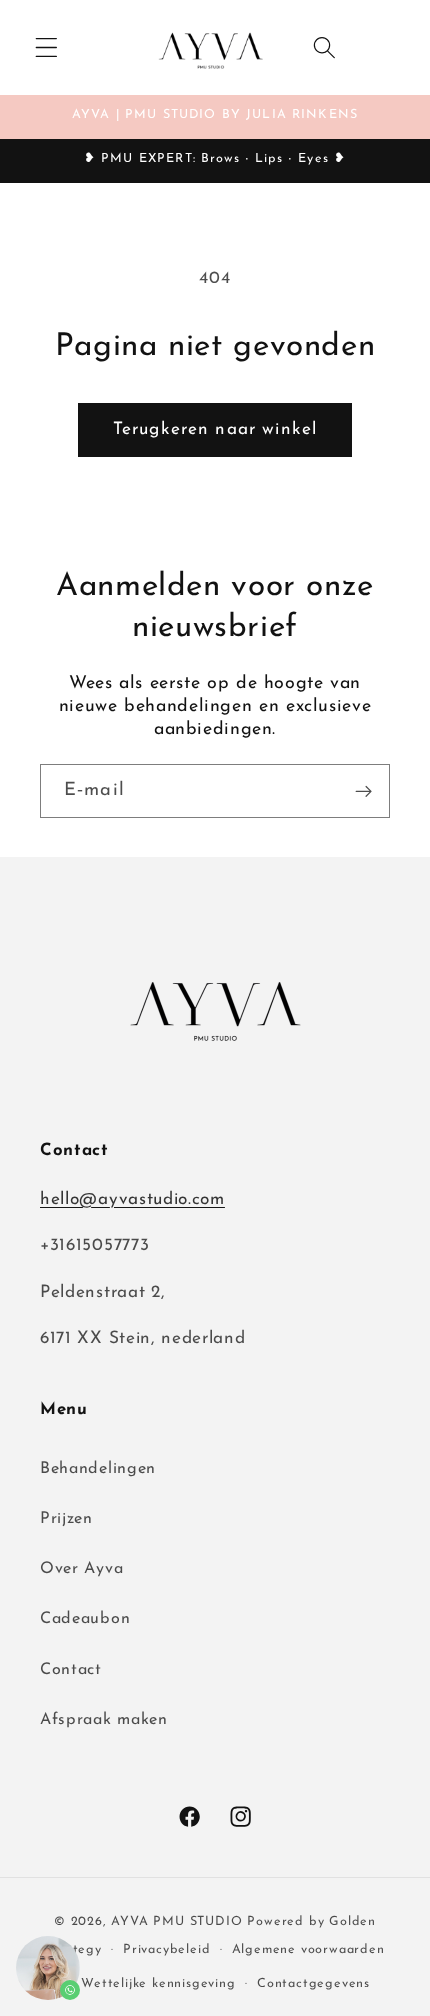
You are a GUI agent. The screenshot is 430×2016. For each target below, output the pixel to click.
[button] (46, 47)
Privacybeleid (166, 1950)
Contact (71, 1670)
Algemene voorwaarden (308, 1950)
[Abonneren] (363, 791)
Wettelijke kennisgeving (158, 1984)
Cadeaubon (85, 1619)
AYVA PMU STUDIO (176, 1922)
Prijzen (66, 1519)
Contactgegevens (313, 1984)
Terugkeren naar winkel (215, 429)
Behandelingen (98, 1469)
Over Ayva (81, 1569)
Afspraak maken (104, 1720)
